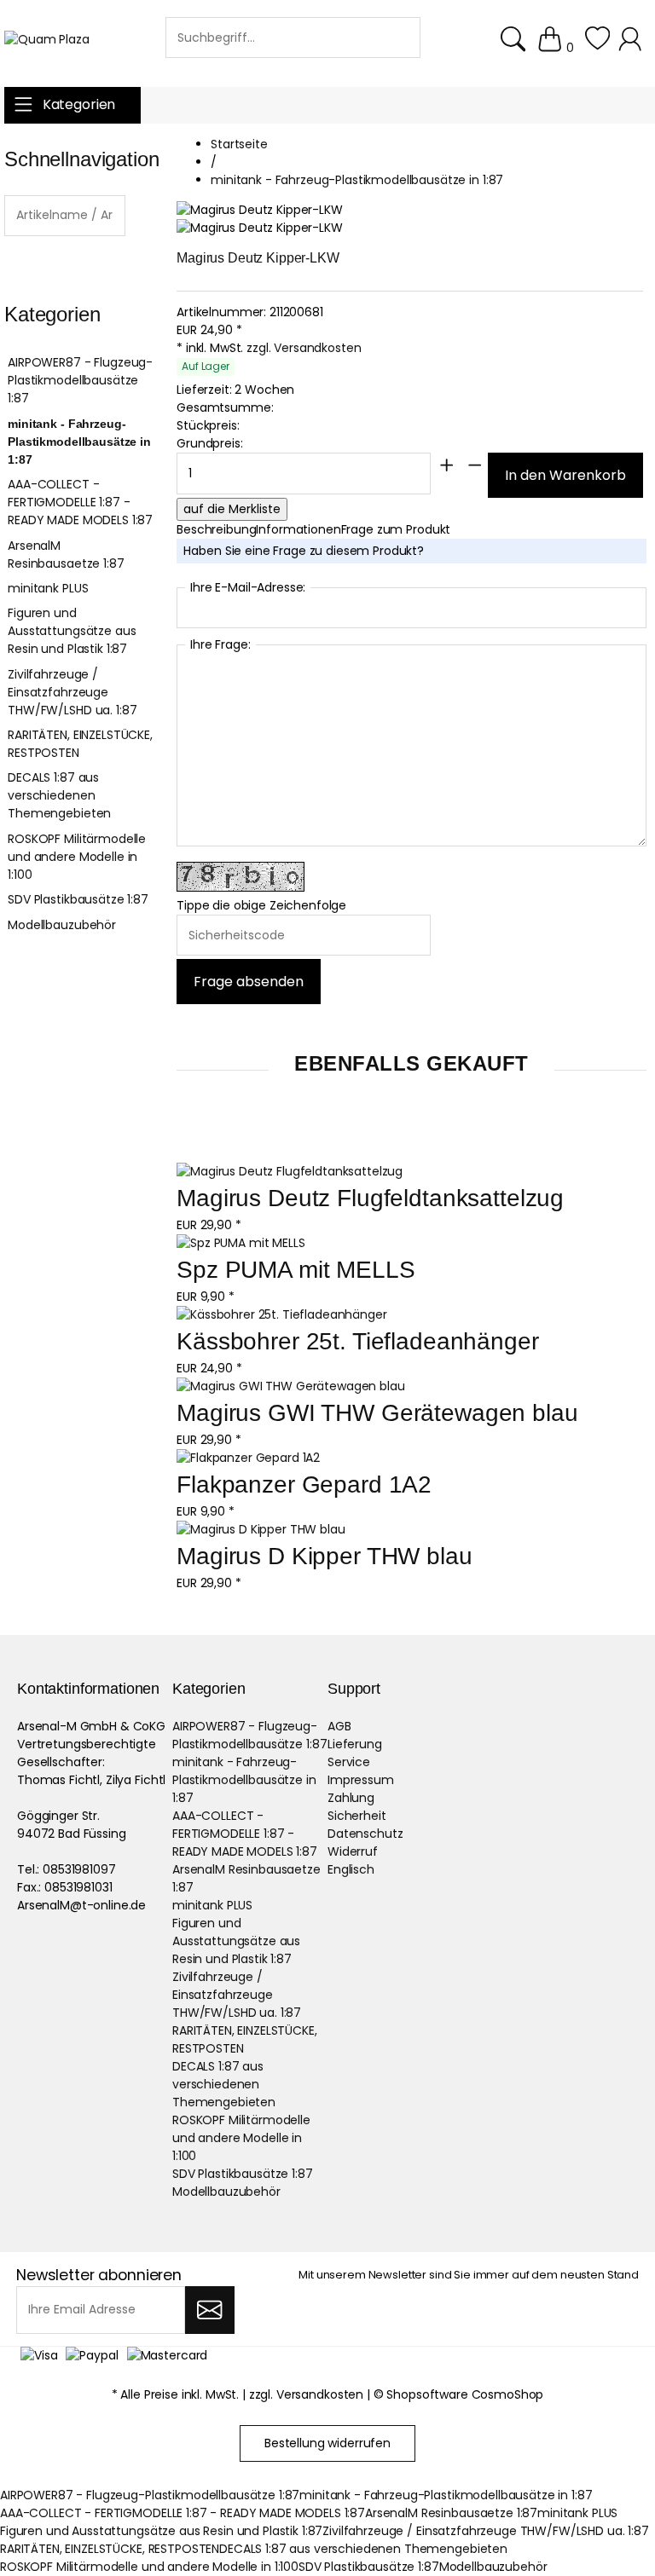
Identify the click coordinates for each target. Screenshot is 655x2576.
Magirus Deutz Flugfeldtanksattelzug (370, 1198)
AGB (339, 1726)
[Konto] (632, 48)
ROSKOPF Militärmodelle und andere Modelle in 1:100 (77, 857)
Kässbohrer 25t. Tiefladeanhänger (358, 1341)
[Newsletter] (209, 2310)
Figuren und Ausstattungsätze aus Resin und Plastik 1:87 (72, 631)
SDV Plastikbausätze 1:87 (78, 899)
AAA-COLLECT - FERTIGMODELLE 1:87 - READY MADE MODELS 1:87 (80, 502)
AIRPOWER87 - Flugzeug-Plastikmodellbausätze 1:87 (80, 380)
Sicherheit (357, 1816)
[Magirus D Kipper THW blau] (261, 1530)
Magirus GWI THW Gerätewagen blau (377, 1413)
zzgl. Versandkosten (304, 348)
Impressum (361, 1780)
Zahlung (351, 1798)
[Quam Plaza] (47, 40)
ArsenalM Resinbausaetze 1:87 (66, 554)
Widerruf (353, 1851)
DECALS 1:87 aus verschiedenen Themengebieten (59, 795)
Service (349, 1762)
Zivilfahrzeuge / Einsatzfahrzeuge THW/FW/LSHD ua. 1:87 (72, 692)
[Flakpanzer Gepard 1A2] (248, 1458)
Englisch (351, 1869)
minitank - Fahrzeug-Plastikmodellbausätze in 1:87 (79, 442)
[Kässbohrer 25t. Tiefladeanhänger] (282, 1315)
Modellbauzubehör (62, 925)
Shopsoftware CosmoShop (465, 2394)
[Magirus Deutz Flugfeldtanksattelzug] (290, 1172)
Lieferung (355, 1744)
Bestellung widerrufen (327, 2443)
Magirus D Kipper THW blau (325, 1556)
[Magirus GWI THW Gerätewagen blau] (291, 1386)
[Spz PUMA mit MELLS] (241, 1243)
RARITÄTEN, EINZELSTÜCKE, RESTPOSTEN (80, 744)
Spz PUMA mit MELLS (296, 1270)
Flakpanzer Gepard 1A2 (304, 1484)
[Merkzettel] (597, 48)
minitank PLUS (48, 588)
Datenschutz (365, 1834)
